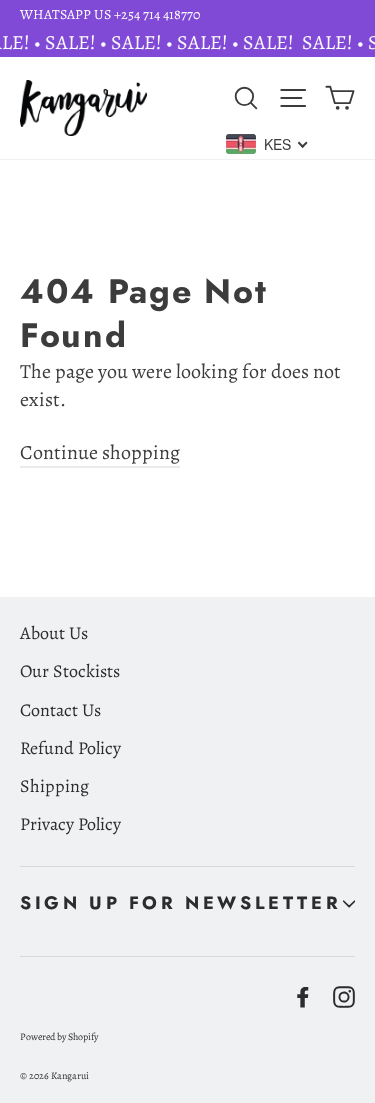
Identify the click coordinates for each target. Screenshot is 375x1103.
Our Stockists (70, 671)
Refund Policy (70, 748)
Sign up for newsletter (180, 903)
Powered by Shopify (59, 1036)
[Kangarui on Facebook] (303, 996)
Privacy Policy (70, 824)
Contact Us (60, 710)
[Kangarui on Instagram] (344, 996)
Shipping (54, 786)
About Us (54, 633)
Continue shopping (100, 452)
